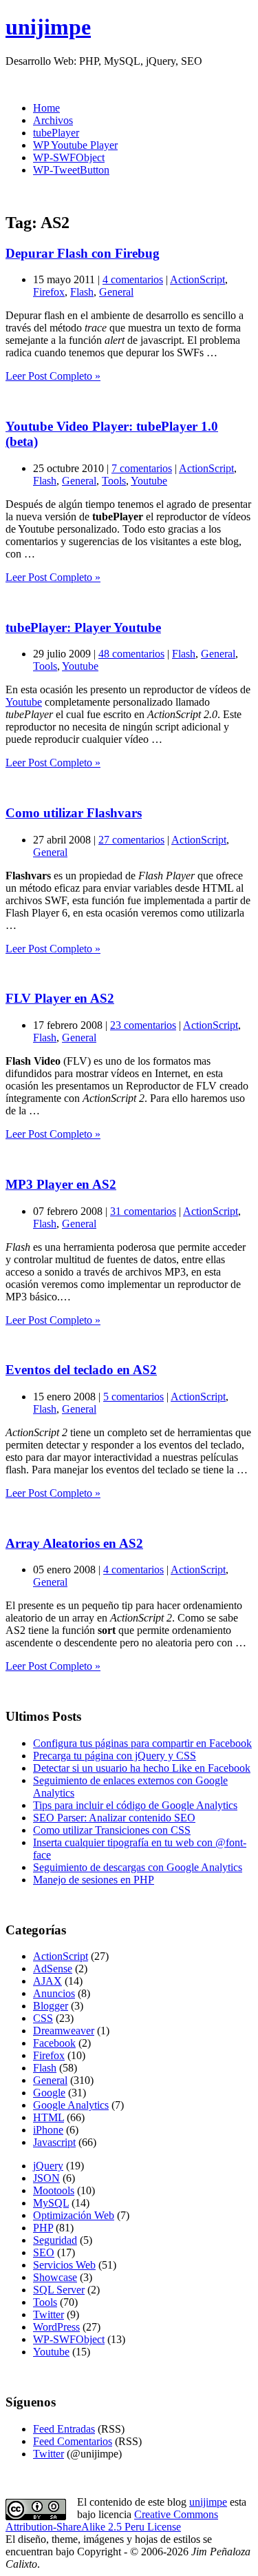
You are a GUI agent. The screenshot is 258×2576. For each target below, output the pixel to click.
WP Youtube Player (75, 145)
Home (46, 108)
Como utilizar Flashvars (74, 813)
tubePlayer (56, 133)
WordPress (56, 2327)
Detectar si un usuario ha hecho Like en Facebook (142, 1768)
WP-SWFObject (69, 157)
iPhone (48, 2130)
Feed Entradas (64, 2429)
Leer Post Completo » (53, 376)
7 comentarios (142, 468)
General (116, 292)
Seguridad (55, 2240)
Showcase (55, 2277)
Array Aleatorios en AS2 (74, 1543)
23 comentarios (143, 1025)
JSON (46, 2178)
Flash (82, 292)
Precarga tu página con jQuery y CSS (115, 1756)
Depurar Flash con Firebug (83, 253)
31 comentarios (143, 1211)
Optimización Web (74, 2215)
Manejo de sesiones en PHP (94, 1880)
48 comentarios (131, 654)
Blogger (51, 2006)
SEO (44, 2252)
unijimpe (48, 27)
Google (49, 2093)
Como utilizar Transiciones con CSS (112, 1830)
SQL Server (59, 2290)
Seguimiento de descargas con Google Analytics (138, 1867)
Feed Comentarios (73, 2441)
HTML (49, 2117)
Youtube (149, 481)
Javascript (54, 2142)
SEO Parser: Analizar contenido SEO (114, 1818)
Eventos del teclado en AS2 (81, 1370)
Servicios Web (64, 2265)
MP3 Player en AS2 (61, 1184)
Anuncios (54, 1993)
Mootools (54, 2190)
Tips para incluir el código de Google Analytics (135, 1805)
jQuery (48, 2166)
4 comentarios (133, 279)
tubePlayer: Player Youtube (83, 627)
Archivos (53, 120)
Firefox (49, 292)
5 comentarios (133, 1397)
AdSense (53, 1969)
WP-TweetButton (71, 170)
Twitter (49, 2314)
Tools (114, 481)
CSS (43, 2018)
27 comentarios (131, 840)
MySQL (51, 2203)
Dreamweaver (64, 2031)
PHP (43, 2228)
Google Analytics (71, 2105)
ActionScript (197, 279)
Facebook (54, 2043)
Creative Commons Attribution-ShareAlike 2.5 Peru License (112, 2521)
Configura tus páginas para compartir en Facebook (142, 1743)
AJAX (47, 1981)
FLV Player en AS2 (60, 998)
